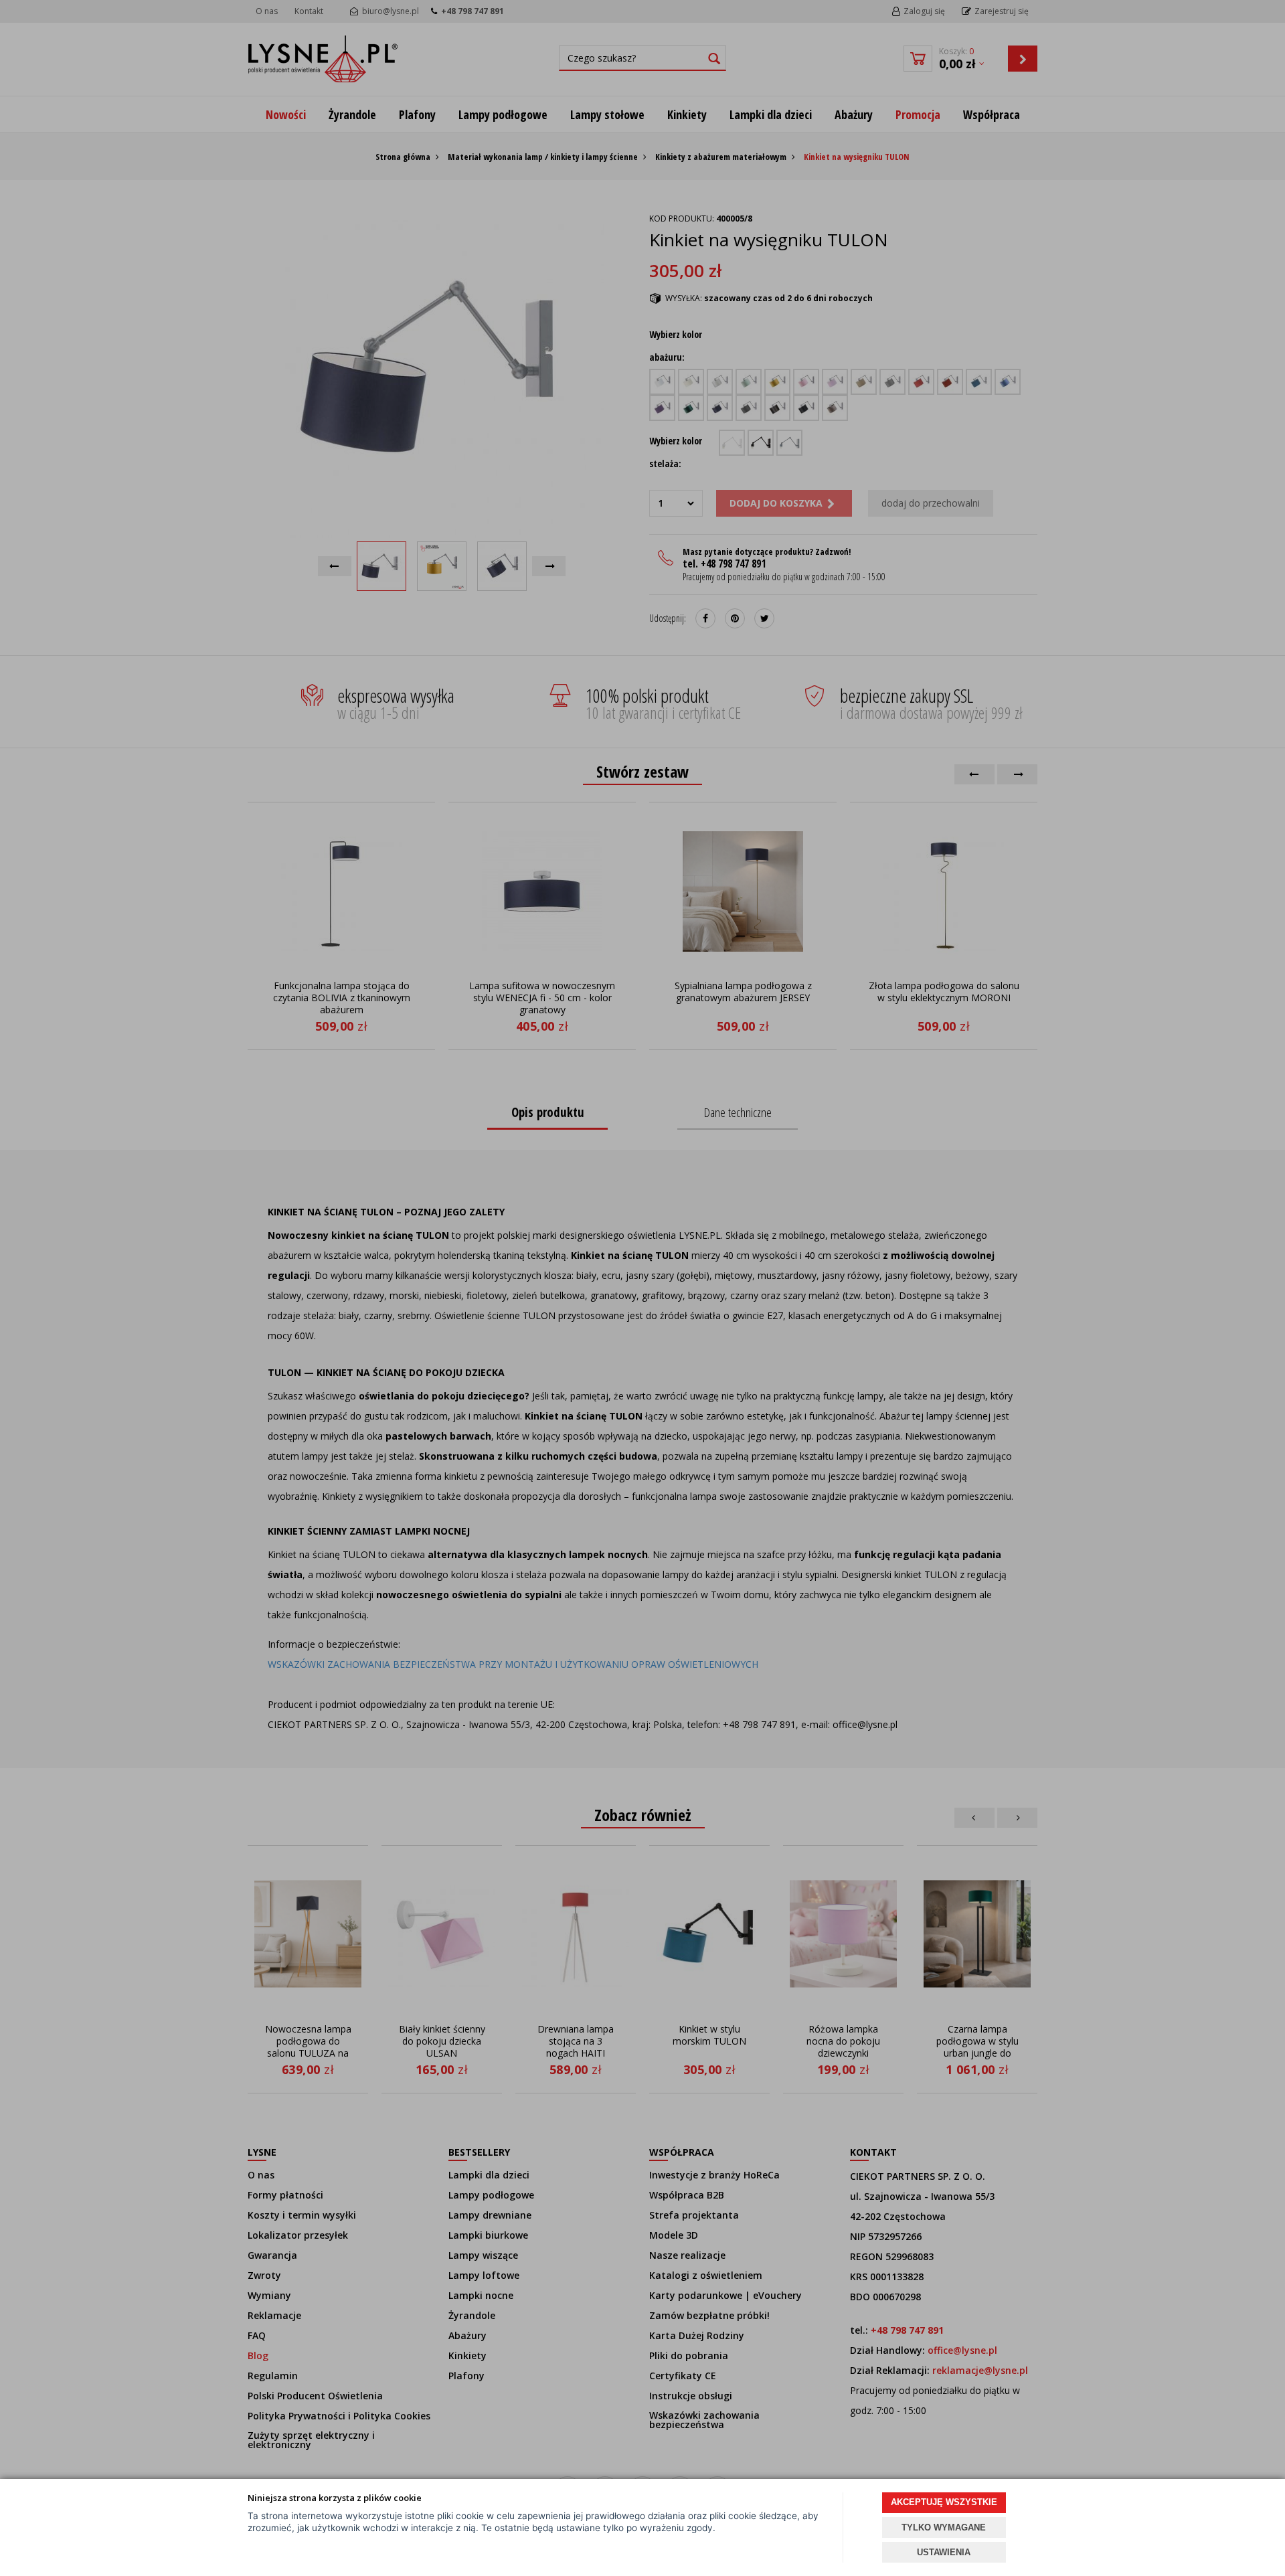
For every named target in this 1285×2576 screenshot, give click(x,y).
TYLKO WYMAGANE (944, 2527)
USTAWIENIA (944, 2552)
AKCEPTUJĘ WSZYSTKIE (944, 2502)
